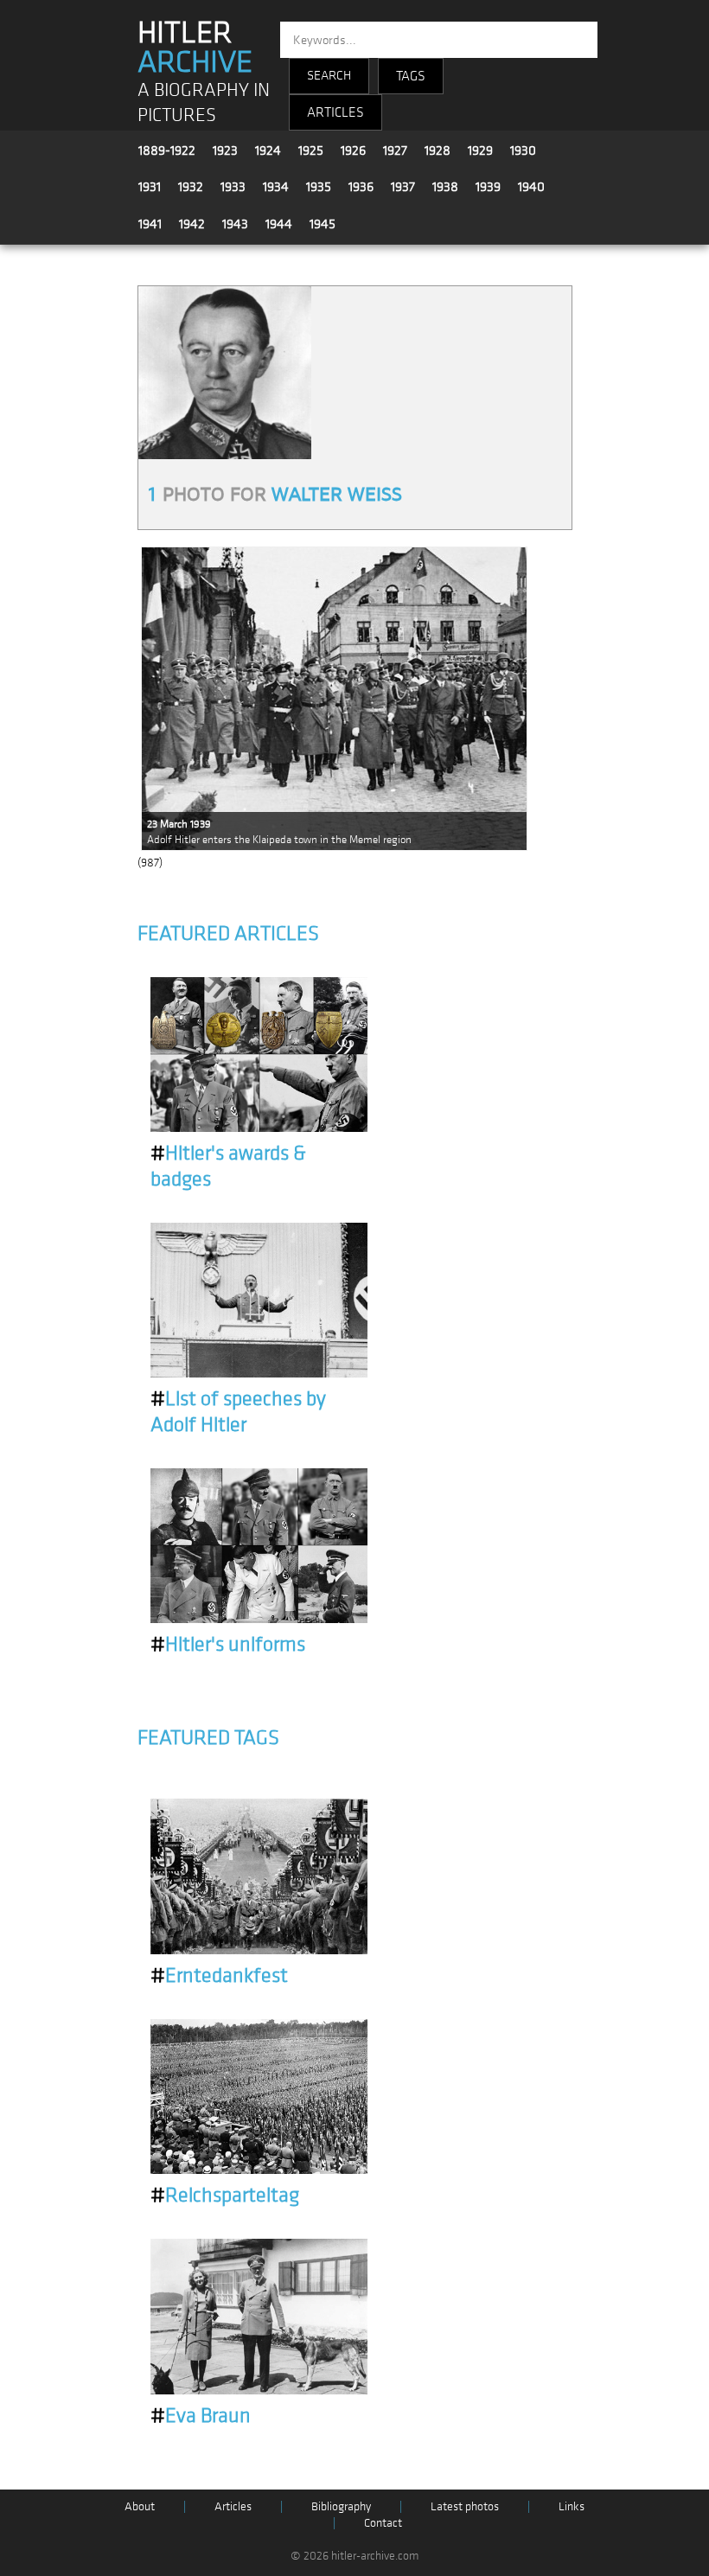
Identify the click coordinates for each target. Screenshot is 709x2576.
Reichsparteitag (225, 2196)
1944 (279, 224)
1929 (480, 150)
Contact (383, 2523)
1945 (323, 224)
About (140, 2506)
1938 (445, 187)
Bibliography (341, 2506)
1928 (438, 150)
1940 (531, 187)
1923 (225, 150)
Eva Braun (201, 2416)
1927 (395, 150)
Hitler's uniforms (228, 1645)
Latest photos (465, 2506)
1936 (361, 187)
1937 (403, 187)
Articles (233, 2506)
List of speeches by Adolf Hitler (238, 1412)
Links (572, 2506)
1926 (353, 150)
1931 (150, 187)
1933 (233, 187)
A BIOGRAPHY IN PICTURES (204, 103)
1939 (488, 187)
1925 (311, 150)
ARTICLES (335, 112)
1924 (268, 150)
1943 (235, 224)
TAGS (411, 76)
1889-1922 (167, 150)
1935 (319, 187)
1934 (276, 187)
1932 (191, 187)
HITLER (195, 48)
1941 (150, 224)
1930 (523, 150)
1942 (192, 224)
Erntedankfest (219, 1976)
